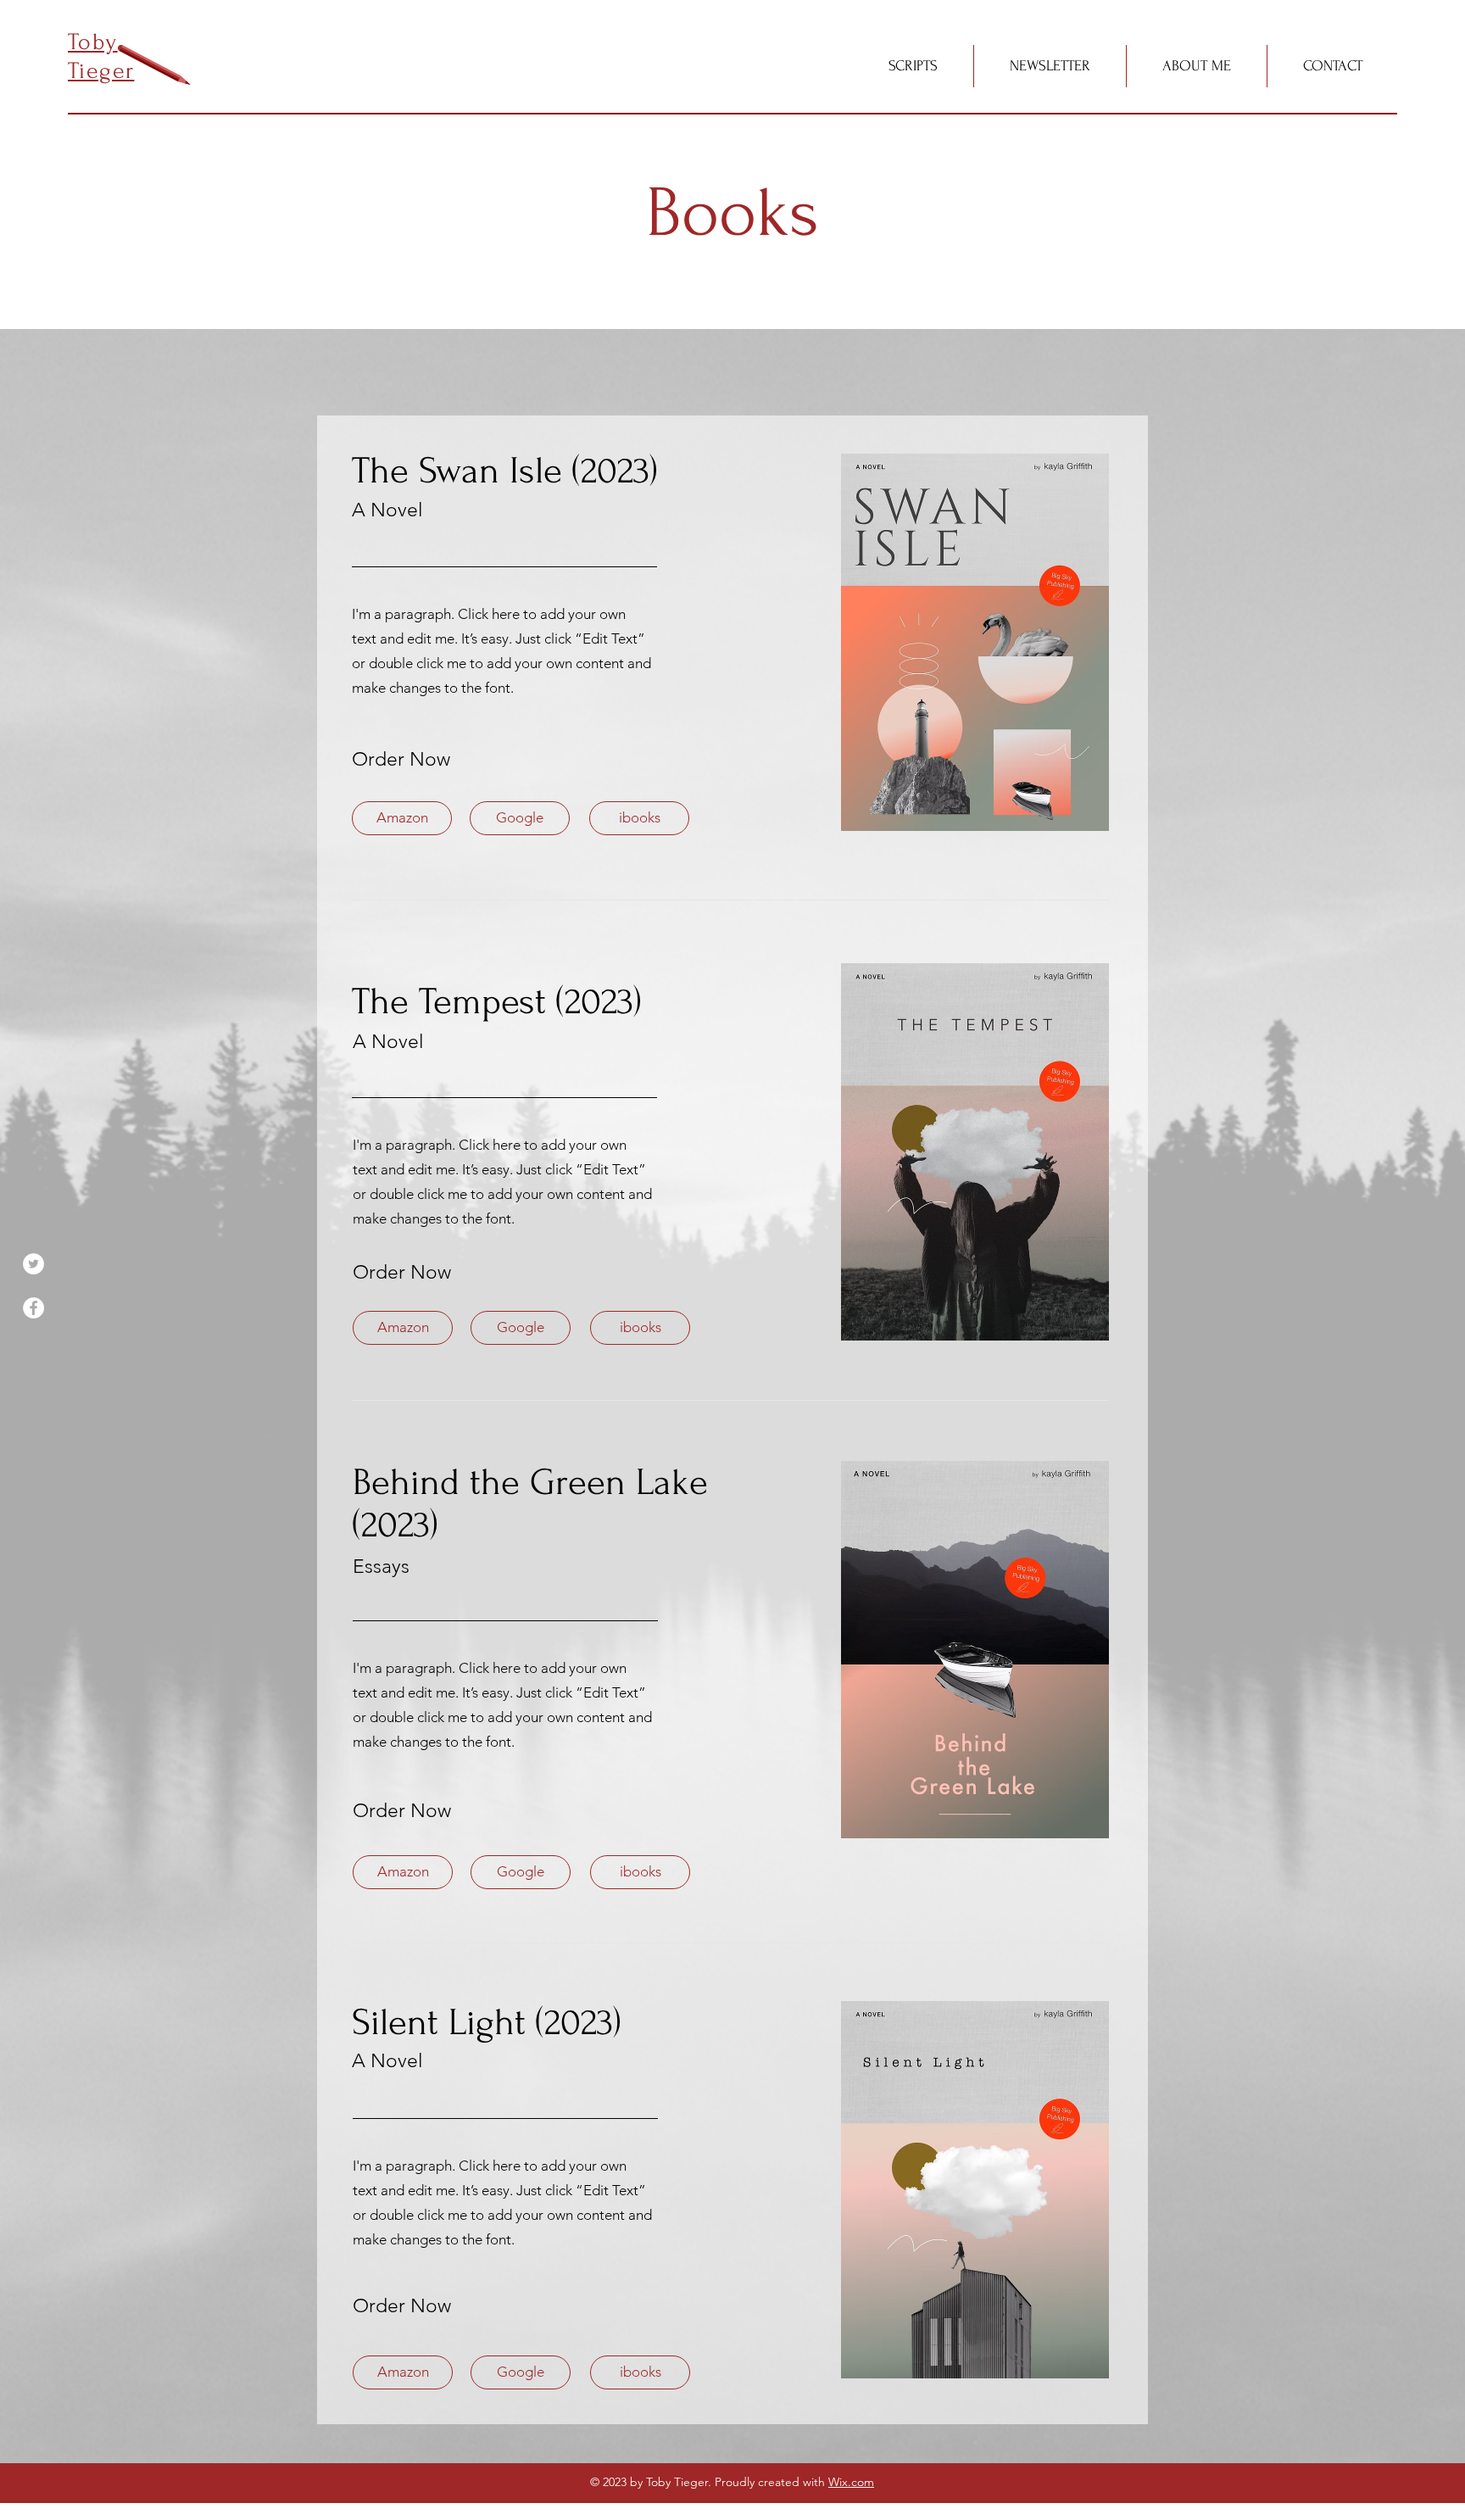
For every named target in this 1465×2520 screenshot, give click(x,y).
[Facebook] (33, 1308)
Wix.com (851, 2482)
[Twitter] (33, 1264)
